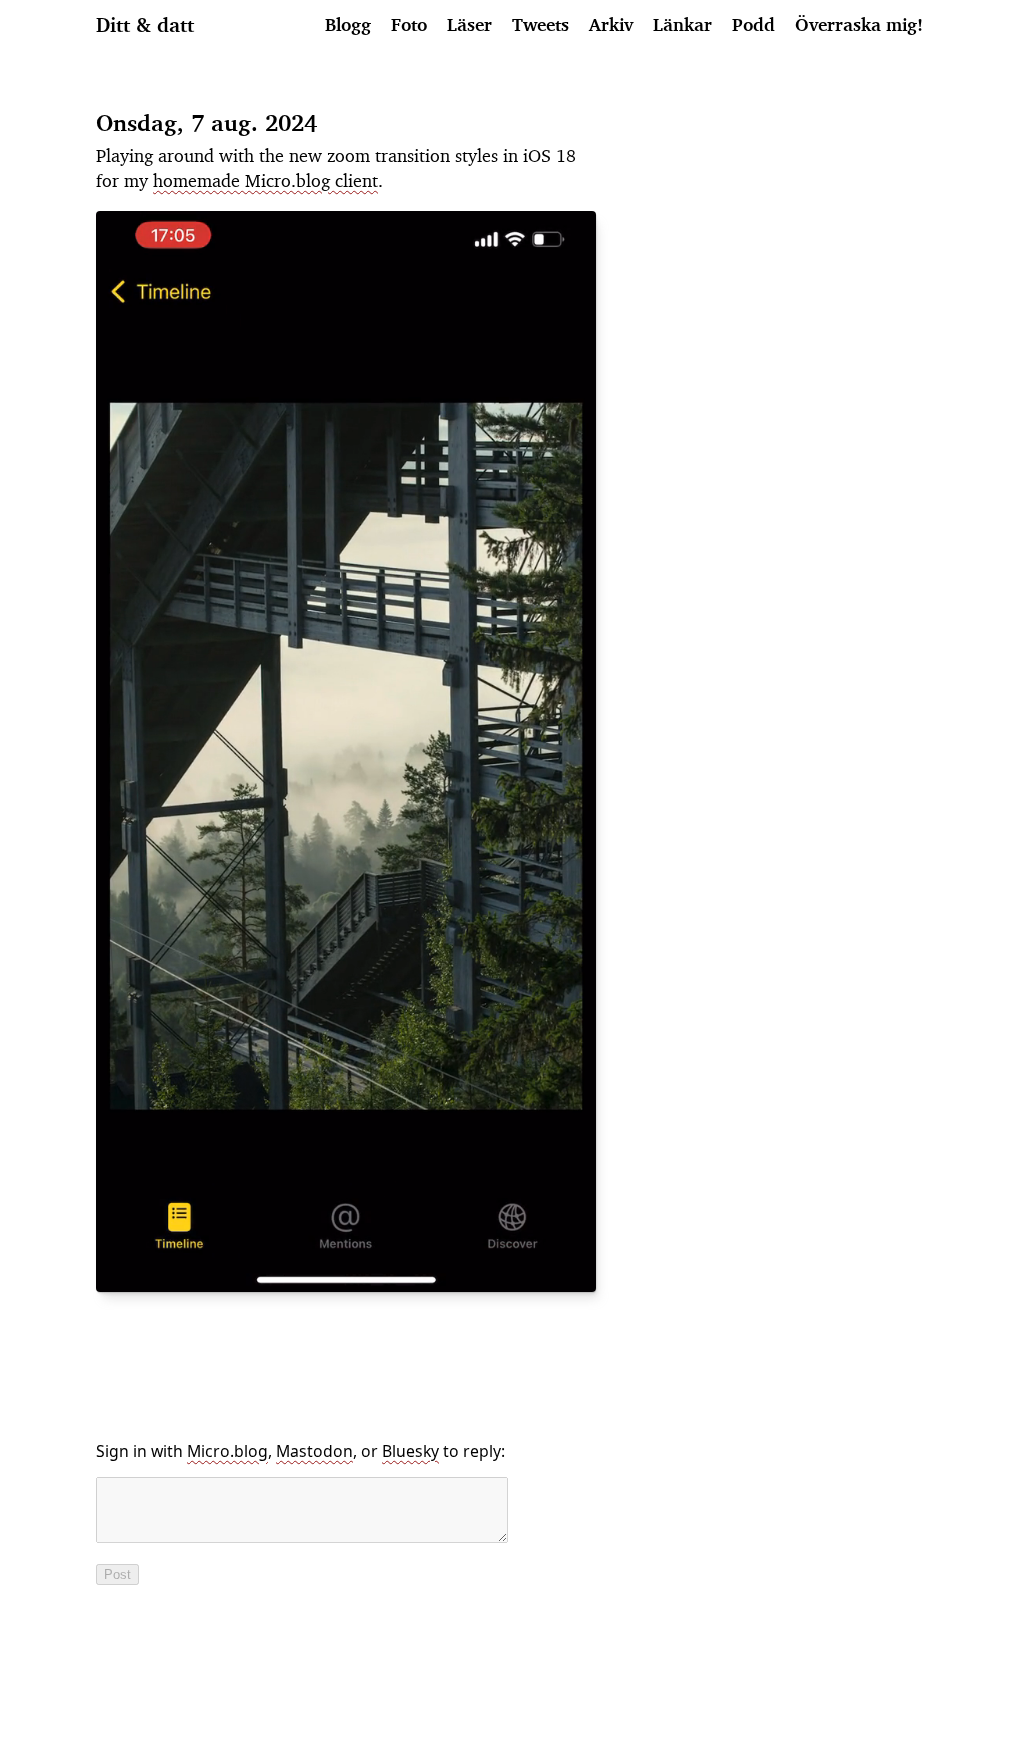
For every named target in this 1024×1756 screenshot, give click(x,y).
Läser (469, 24)
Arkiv (611, 24)
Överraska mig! (859, 24)
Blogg (348, 24)
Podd (753, 24)
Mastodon (314, 1451)
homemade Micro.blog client (265, 180)
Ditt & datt (145, 24)
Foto (409, 24)
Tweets (540, 24)
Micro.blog (227, 1451)
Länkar (682, 24)
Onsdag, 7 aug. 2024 (206, 122)
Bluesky (410, 1451)
